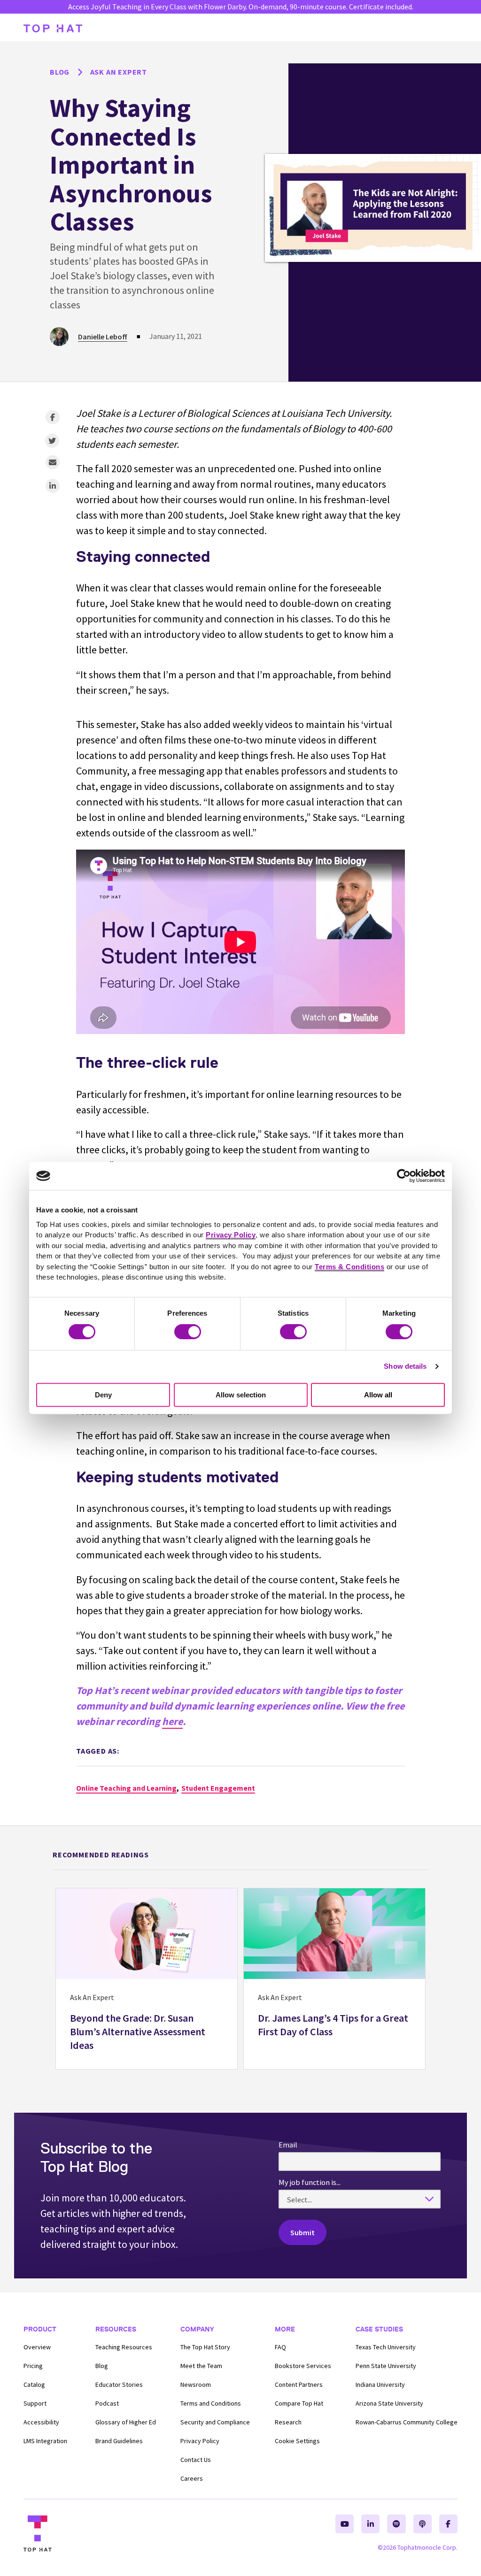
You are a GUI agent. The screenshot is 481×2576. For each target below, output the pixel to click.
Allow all (378, 1395)
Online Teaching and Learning (126, 1788)
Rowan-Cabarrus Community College (407, 2422)
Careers (192, 2478)
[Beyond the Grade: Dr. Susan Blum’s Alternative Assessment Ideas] (147, 1979)
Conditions (211, 2403)
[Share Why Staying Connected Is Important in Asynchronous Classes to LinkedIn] (53, 486)
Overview (37, 2347)
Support (35, 2403)
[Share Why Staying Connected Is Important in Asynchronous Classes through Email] (53, 462)
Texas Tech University (386, 2347)
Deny (103, 1395)
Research (288, 2422)
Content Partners (299, 2384)
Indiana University (380, 2384)
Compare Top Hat (299, 2403)
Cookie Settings (297, 2441)
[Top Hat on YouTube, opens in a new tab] (345, 2524)
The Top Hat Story (205, 2347)
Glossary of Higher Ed (126, 2422)
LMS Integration (45, 2441)
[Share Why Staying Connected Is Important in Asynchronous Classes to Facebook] (53, 417)
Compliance (215, 2422)
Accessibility (41, 2422)
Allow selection (241, 1395)
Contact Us (196, 2460)
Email (288, 2145)
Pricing (33, 2366)
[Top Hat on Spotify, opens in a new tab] (396, 2524)
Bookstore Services (303, 2366)
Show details (405, 1366)
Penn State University (386, 2366)
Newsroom (196, 2384)
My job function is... (310, 2182)
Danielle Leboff (103, 337)
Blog (102, 2366)
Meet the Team (201, 2366)
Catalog (34, 2384)
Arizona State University (389, 2403)
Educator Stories (119, 2384)
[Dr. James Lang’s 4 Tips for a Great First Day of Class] (334, 1979)
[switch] (188, 1332)
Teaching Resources (124, 2347)
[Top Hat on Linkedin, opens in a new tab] (370, 2524)
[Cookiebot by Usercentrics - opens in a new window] (404, 1176)
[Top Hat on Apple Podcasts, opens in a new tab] (423, 2524)
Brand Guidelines (119, 2441)
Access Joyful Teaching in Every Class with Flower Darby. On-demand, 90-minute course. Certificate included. (241, 7)
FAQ (280, 2347)
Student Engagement (218, 1788)
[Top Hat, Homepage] (53, 28)
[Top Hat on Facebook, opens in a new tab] (448, 2524)
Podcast (107, 2403)
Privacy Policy (200, 2441)
